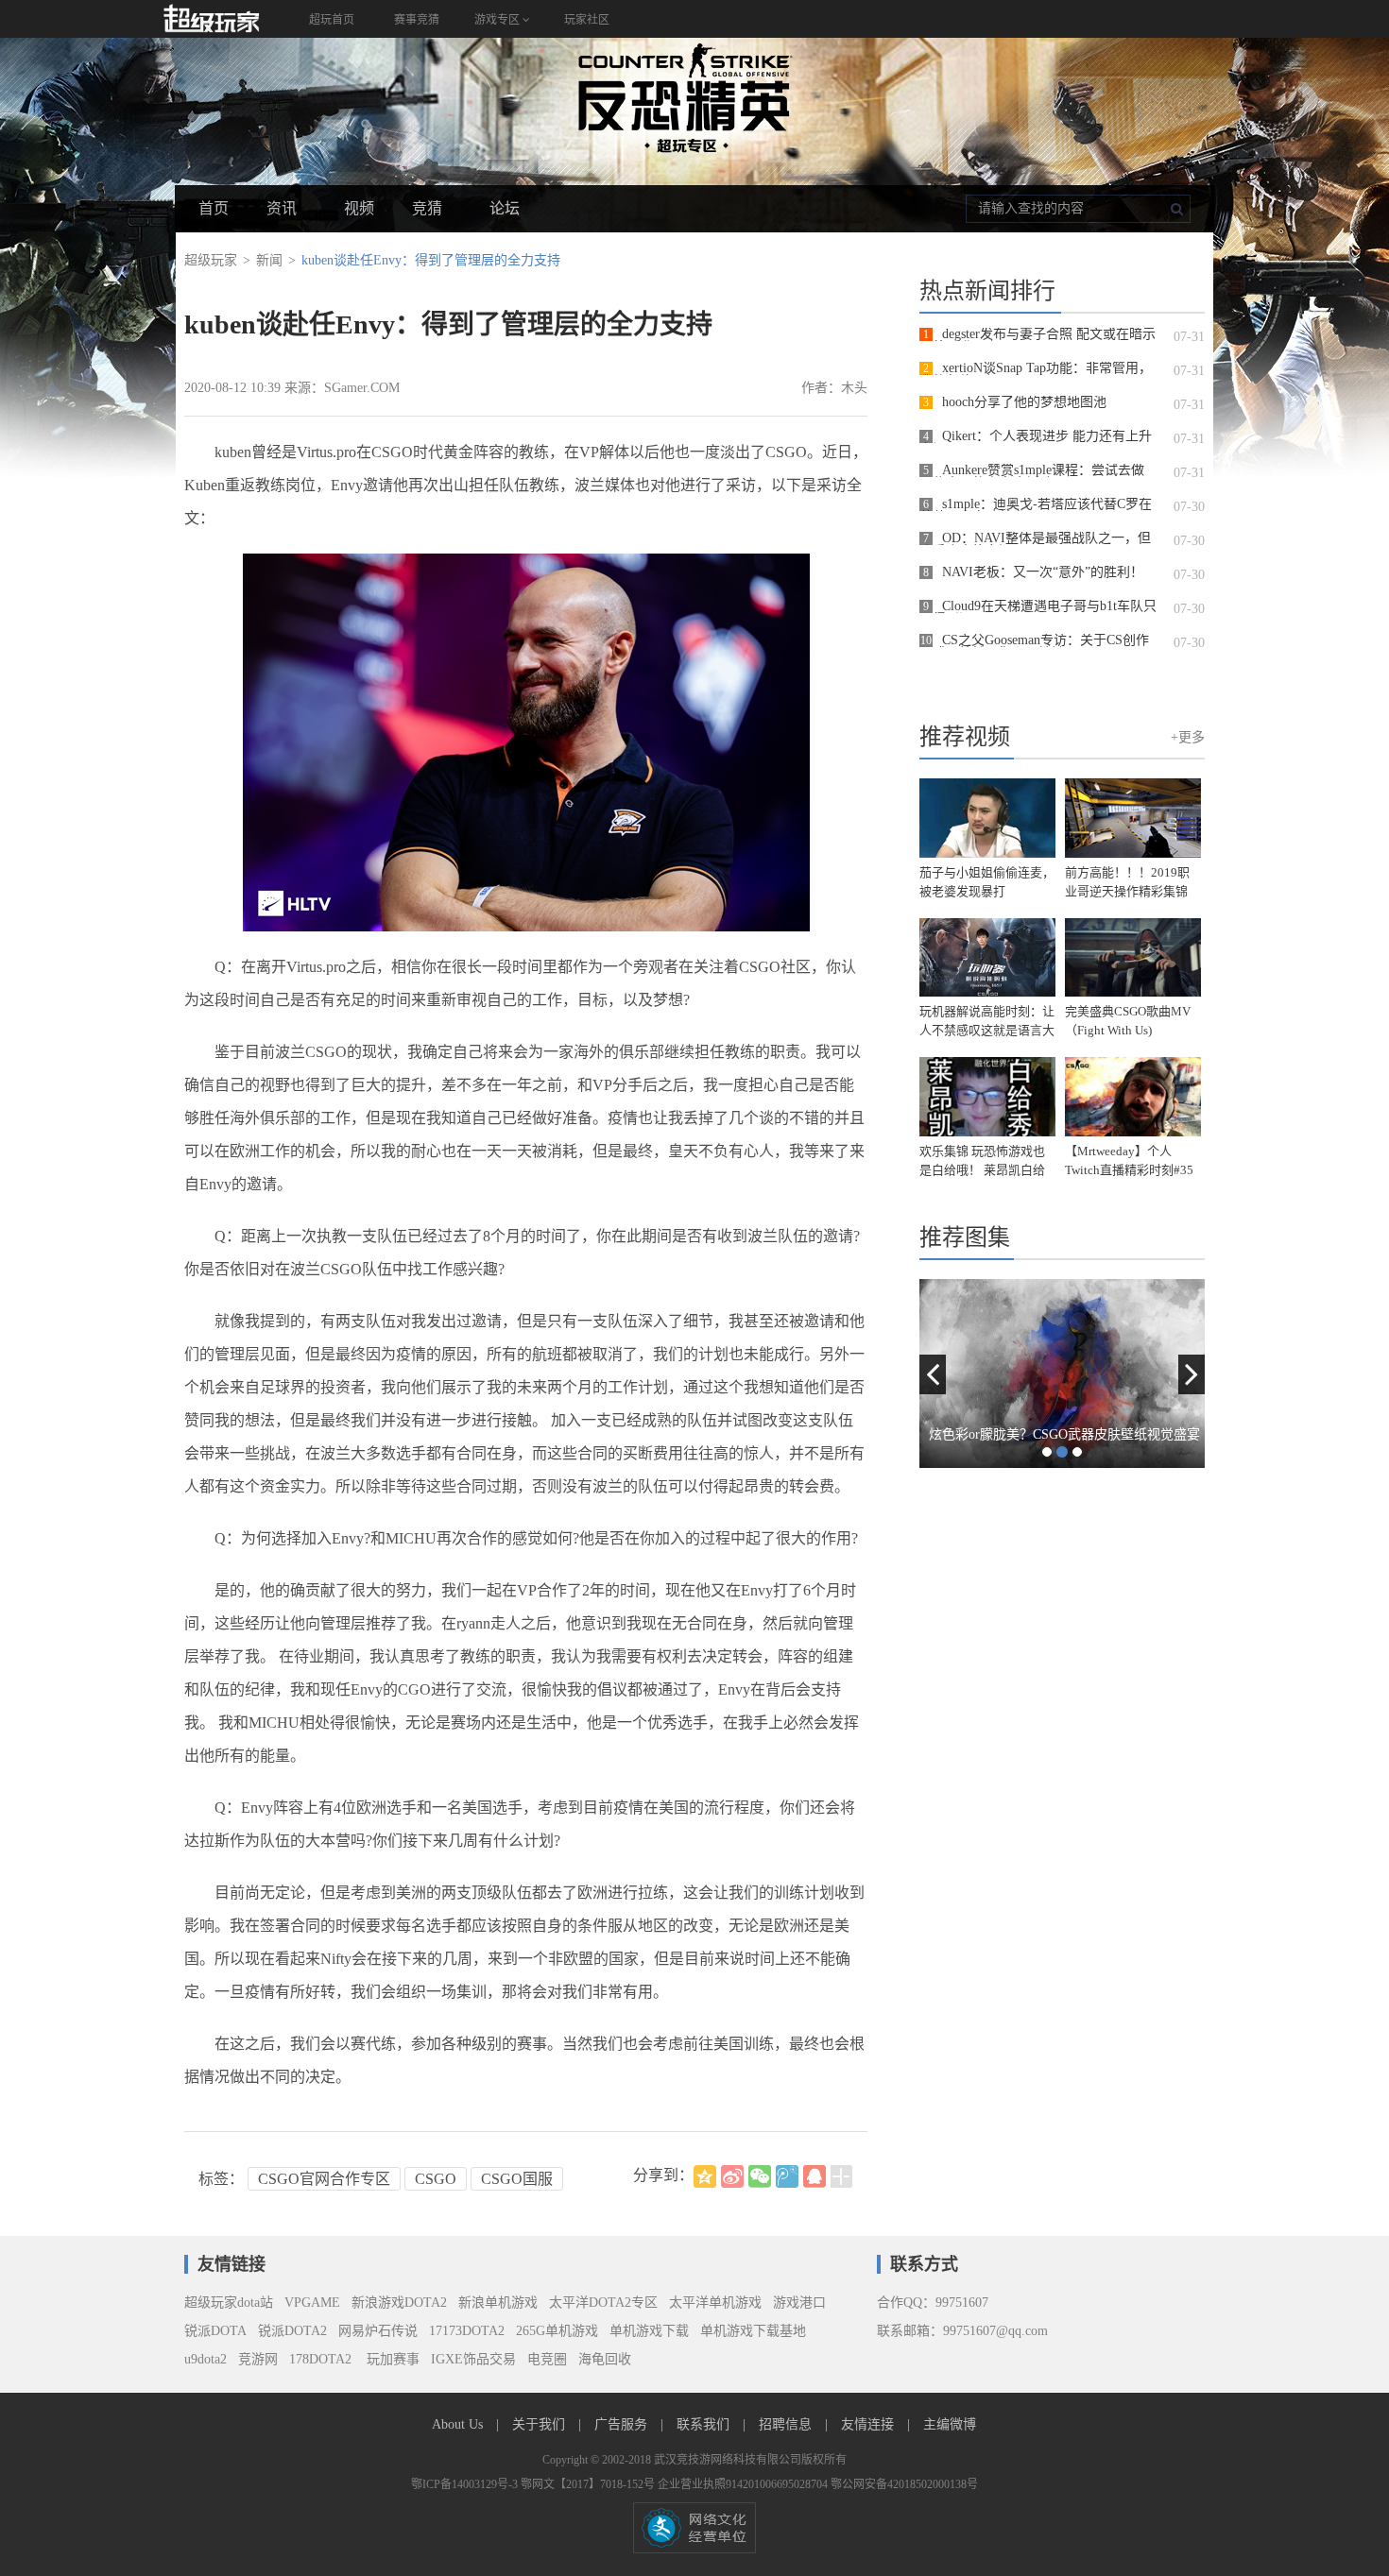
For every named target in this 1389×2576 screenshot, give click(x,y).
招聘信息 (787, 2424)
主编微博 (950, 2424)
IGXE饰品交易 (473, 2359)
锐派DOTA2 (292, 2331)
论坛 (505, 208)
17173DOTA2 (467, 2331)
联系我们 (705, 2424)
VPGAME (312, 2303)
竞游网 (258, 2359)
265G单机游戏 (557, 2331)
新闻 (269, 260)
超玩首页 (332, 20)
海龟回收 (605, 2359)
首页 (214, 208)
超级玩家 (211, 260)
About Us (459, 2424)
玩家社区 (587, 20)
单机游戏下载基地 (753, 2331)
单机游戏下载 (649, 2331)
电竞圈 (547, 2359)
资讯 (282, 208)
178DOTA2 (320, 2359)
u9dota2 (206, 2359)
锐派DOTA (215, 2331)
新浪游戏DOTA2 (399, 2303)
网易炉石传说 (378, 2331)
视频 (359, 208)
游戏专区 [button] (498, 20)
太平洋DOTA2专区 (603, 2303)
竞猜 (427, 208)
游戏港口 (799, 2303)
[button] (933, 1374)
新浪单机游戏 (498, 2303)
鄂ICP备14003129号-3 (466, 2484)
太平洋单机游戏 (715, 2303)
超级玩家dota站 (229, 2303)
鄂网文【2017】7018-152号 (589, 2484)
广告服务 (623, 2424)
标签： (221, 2179)
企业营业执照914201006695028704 (744, 2484)
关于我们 (540, 2424)
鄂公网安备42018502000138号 (904, 2484)
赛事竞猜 (417, 20)
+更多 (1188, 737)
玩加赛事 (391, 2359)
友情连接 (869, 2424)
